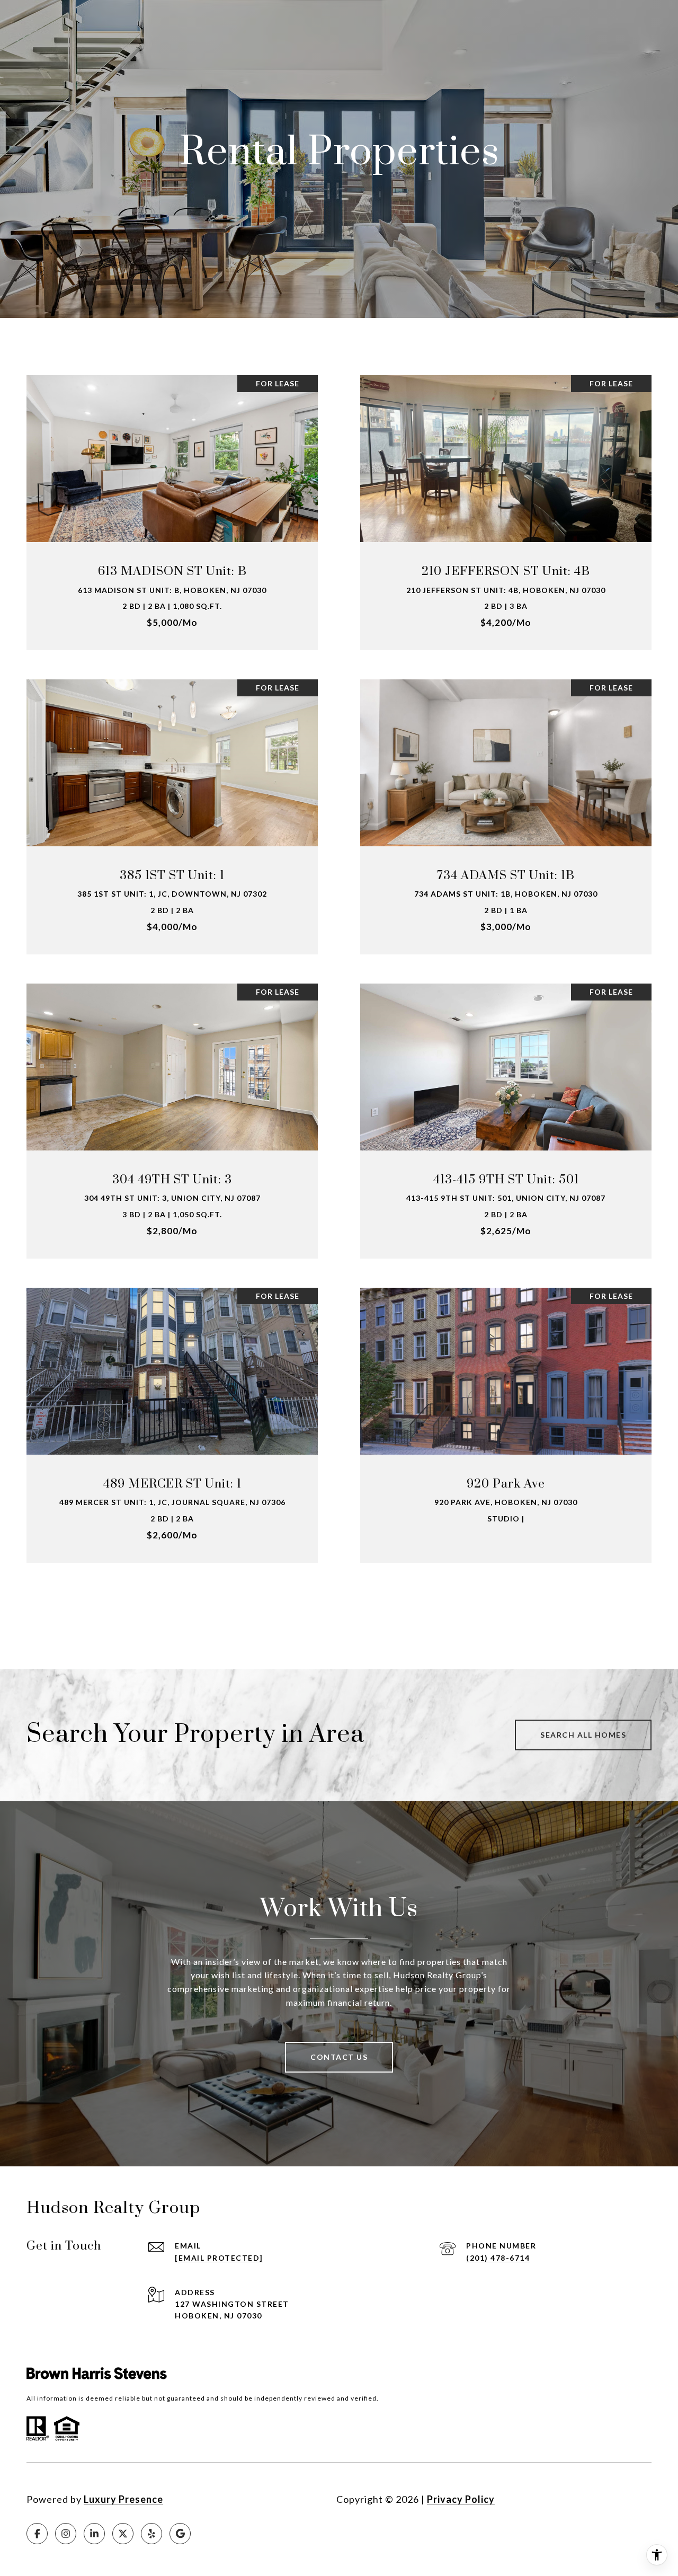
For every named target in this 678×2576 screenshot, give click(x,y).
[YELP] (151, 2534)
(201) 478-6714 (498, 2258)
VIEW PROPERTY (172, 507)
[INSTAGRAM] (66, 2534)
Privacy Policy (461, 2499)
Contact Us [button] (339, 2057)
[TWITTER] (123, 2534)
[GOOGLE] (180, 2534)
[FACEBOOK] (37, 2534)
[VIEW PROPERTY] (172, 498)
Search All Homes (583, 1735)
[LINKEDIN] (94, 2534)
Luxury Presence (123, 2499)
